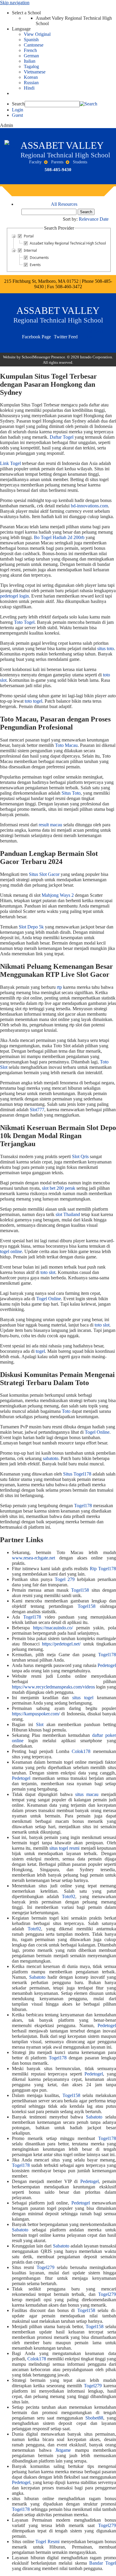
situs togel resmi (65, 1848)
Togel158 (80, 1590)
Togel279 (46, 2267)
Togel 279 (65, 1579)
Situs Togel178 (77, 1474)
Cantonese (34, 45)
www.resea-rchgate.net (33, 1558)
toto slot (48, 1272)
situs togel (83, 1698)
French (30, 50)
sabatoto (51, 1458)
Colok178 (81, 1751)
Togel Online (49, 1299)
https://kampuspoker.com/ (36, 1714)
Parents (57, 162)
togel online (11, 1251)
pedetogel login (14, 596)
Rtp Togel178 (103, 1569)
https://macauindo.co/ (53, 1628)
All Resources (64, 204)
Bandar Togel (103, 2563)
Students (80, 162)
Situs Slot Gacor (44, 874)
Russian (31, 83)
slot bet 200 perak (59, 1188)
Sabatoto (37, 1977)
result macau (50, 825)
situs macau (87, 1794)
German (31, 56)
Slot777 (37, 1110)
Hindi (29, 88)
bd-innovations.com (89, 506)
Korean (31, 77)
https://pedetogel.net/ (61, 1644)
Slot (40, 1724)
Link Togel (10, 463)
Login (18, 110)
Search (18, 104)
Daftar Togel (62, 437)
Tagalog (31, 66)
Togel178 (83, 1506)
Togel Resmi (47, 2542)
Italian (30, 61)
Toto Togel (24, 622)
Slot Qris (80, 1156)
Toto (66, 1411)
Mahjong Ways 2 (58, 895)
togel (40, 1351)
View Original (37, 34)
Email (88, 334)
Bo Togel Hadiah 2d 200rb (59, 537)
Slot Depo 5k (31, 927)
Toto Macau (66, 745)
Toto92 (69, 1896)
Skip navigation (15, 3)
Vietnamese (35, 72)
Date (104, 219)
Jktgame (63, 2450)
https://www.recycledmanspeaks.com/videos (53, 1687)
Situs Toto (71, 793)
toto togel (33, 701)
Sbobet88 (94, 2418)
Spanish (31, 40)
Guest (17, 115)
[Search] (88, 104)
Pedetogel (107, 1665)
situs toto (106, 648)
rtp (59, 987)
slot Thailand (68, 1214)
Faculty (35, 162)
